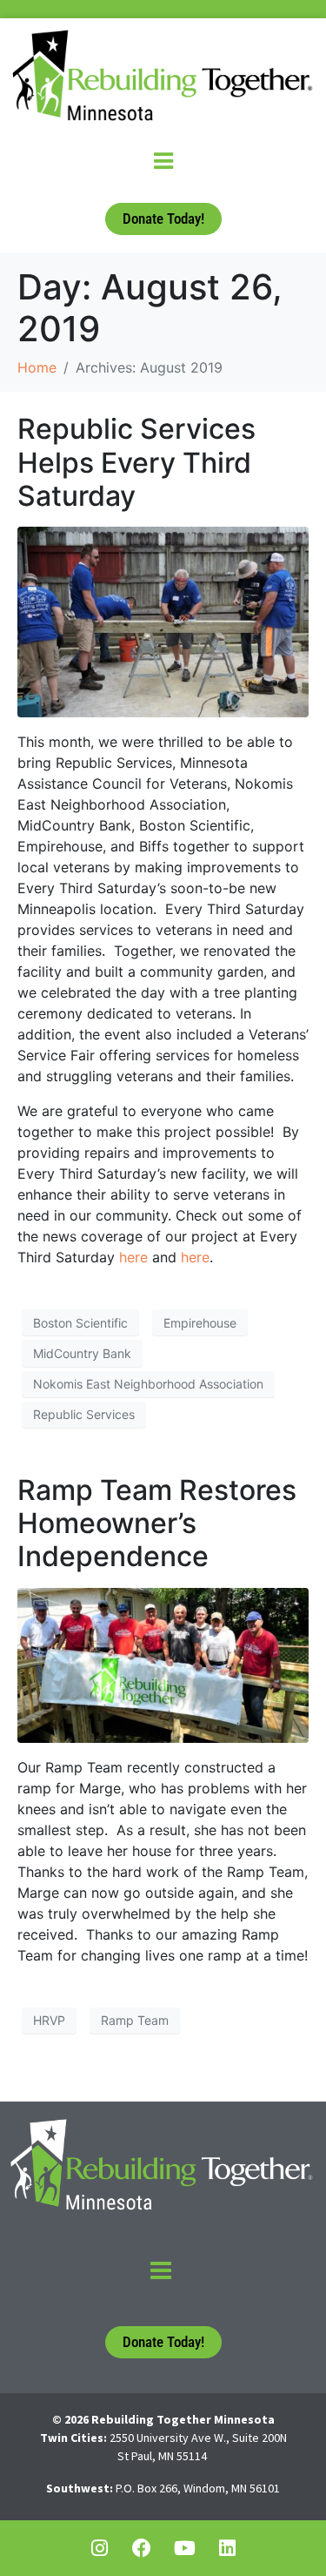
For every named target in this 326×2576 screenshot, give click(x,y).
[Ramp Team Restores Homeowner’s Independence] (163, 1664)
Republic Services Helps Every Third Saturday (136, 462)
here (133, 1257)
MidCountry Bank (82, 1353)
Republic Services (84, 1414)
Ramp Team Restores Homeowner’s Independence (157, 1523)
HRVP (49, 2020)
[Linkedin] (227, 2548)
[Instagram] (99, 2548)
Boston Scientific (80, 1323)
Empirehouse (200, 1323)
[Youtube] (184, 2548)
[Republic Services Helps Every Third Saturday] (163, 621)
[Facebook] (142, 2548)
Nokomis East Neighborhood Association (148, 1384)
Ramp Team (135, 2020)
